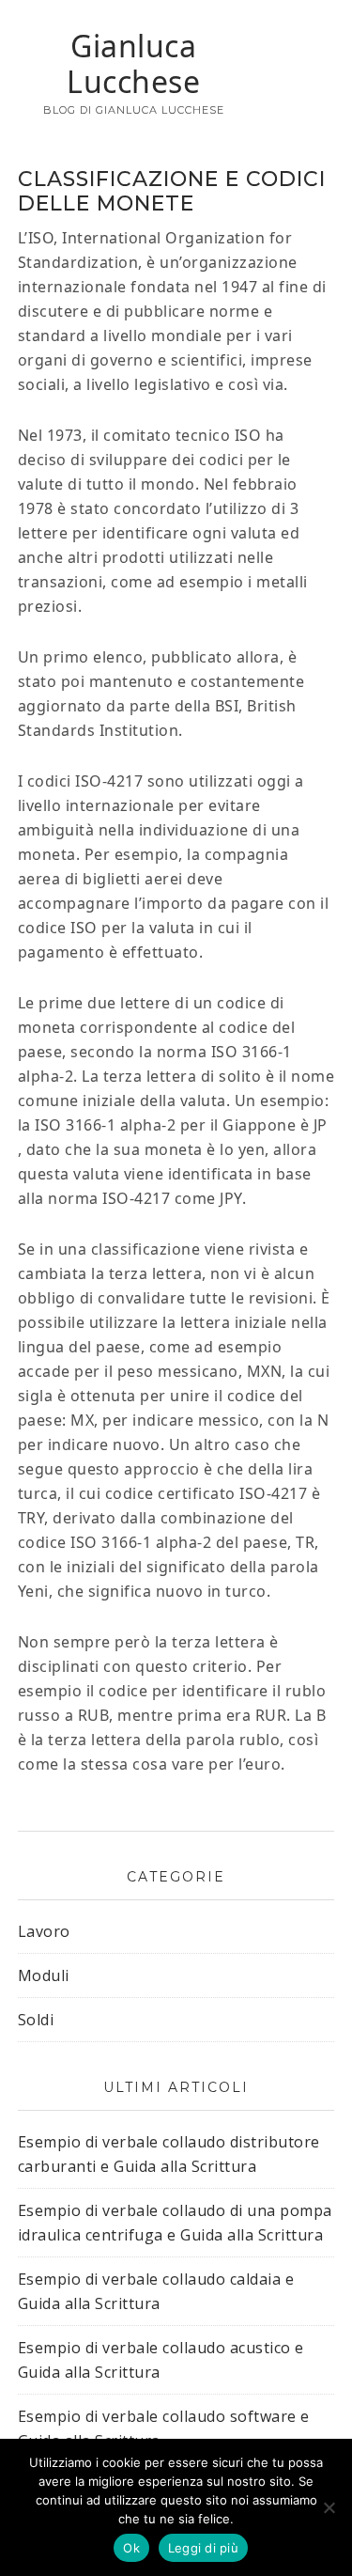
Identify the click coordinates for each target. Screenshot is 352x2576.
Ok (131, 2548)
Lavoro (44, 1931)
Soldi (36, 2020)
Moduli (44, 1975)
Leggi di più (203, 2548)
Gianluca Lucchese (133, 63)
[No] (329, 2507)
